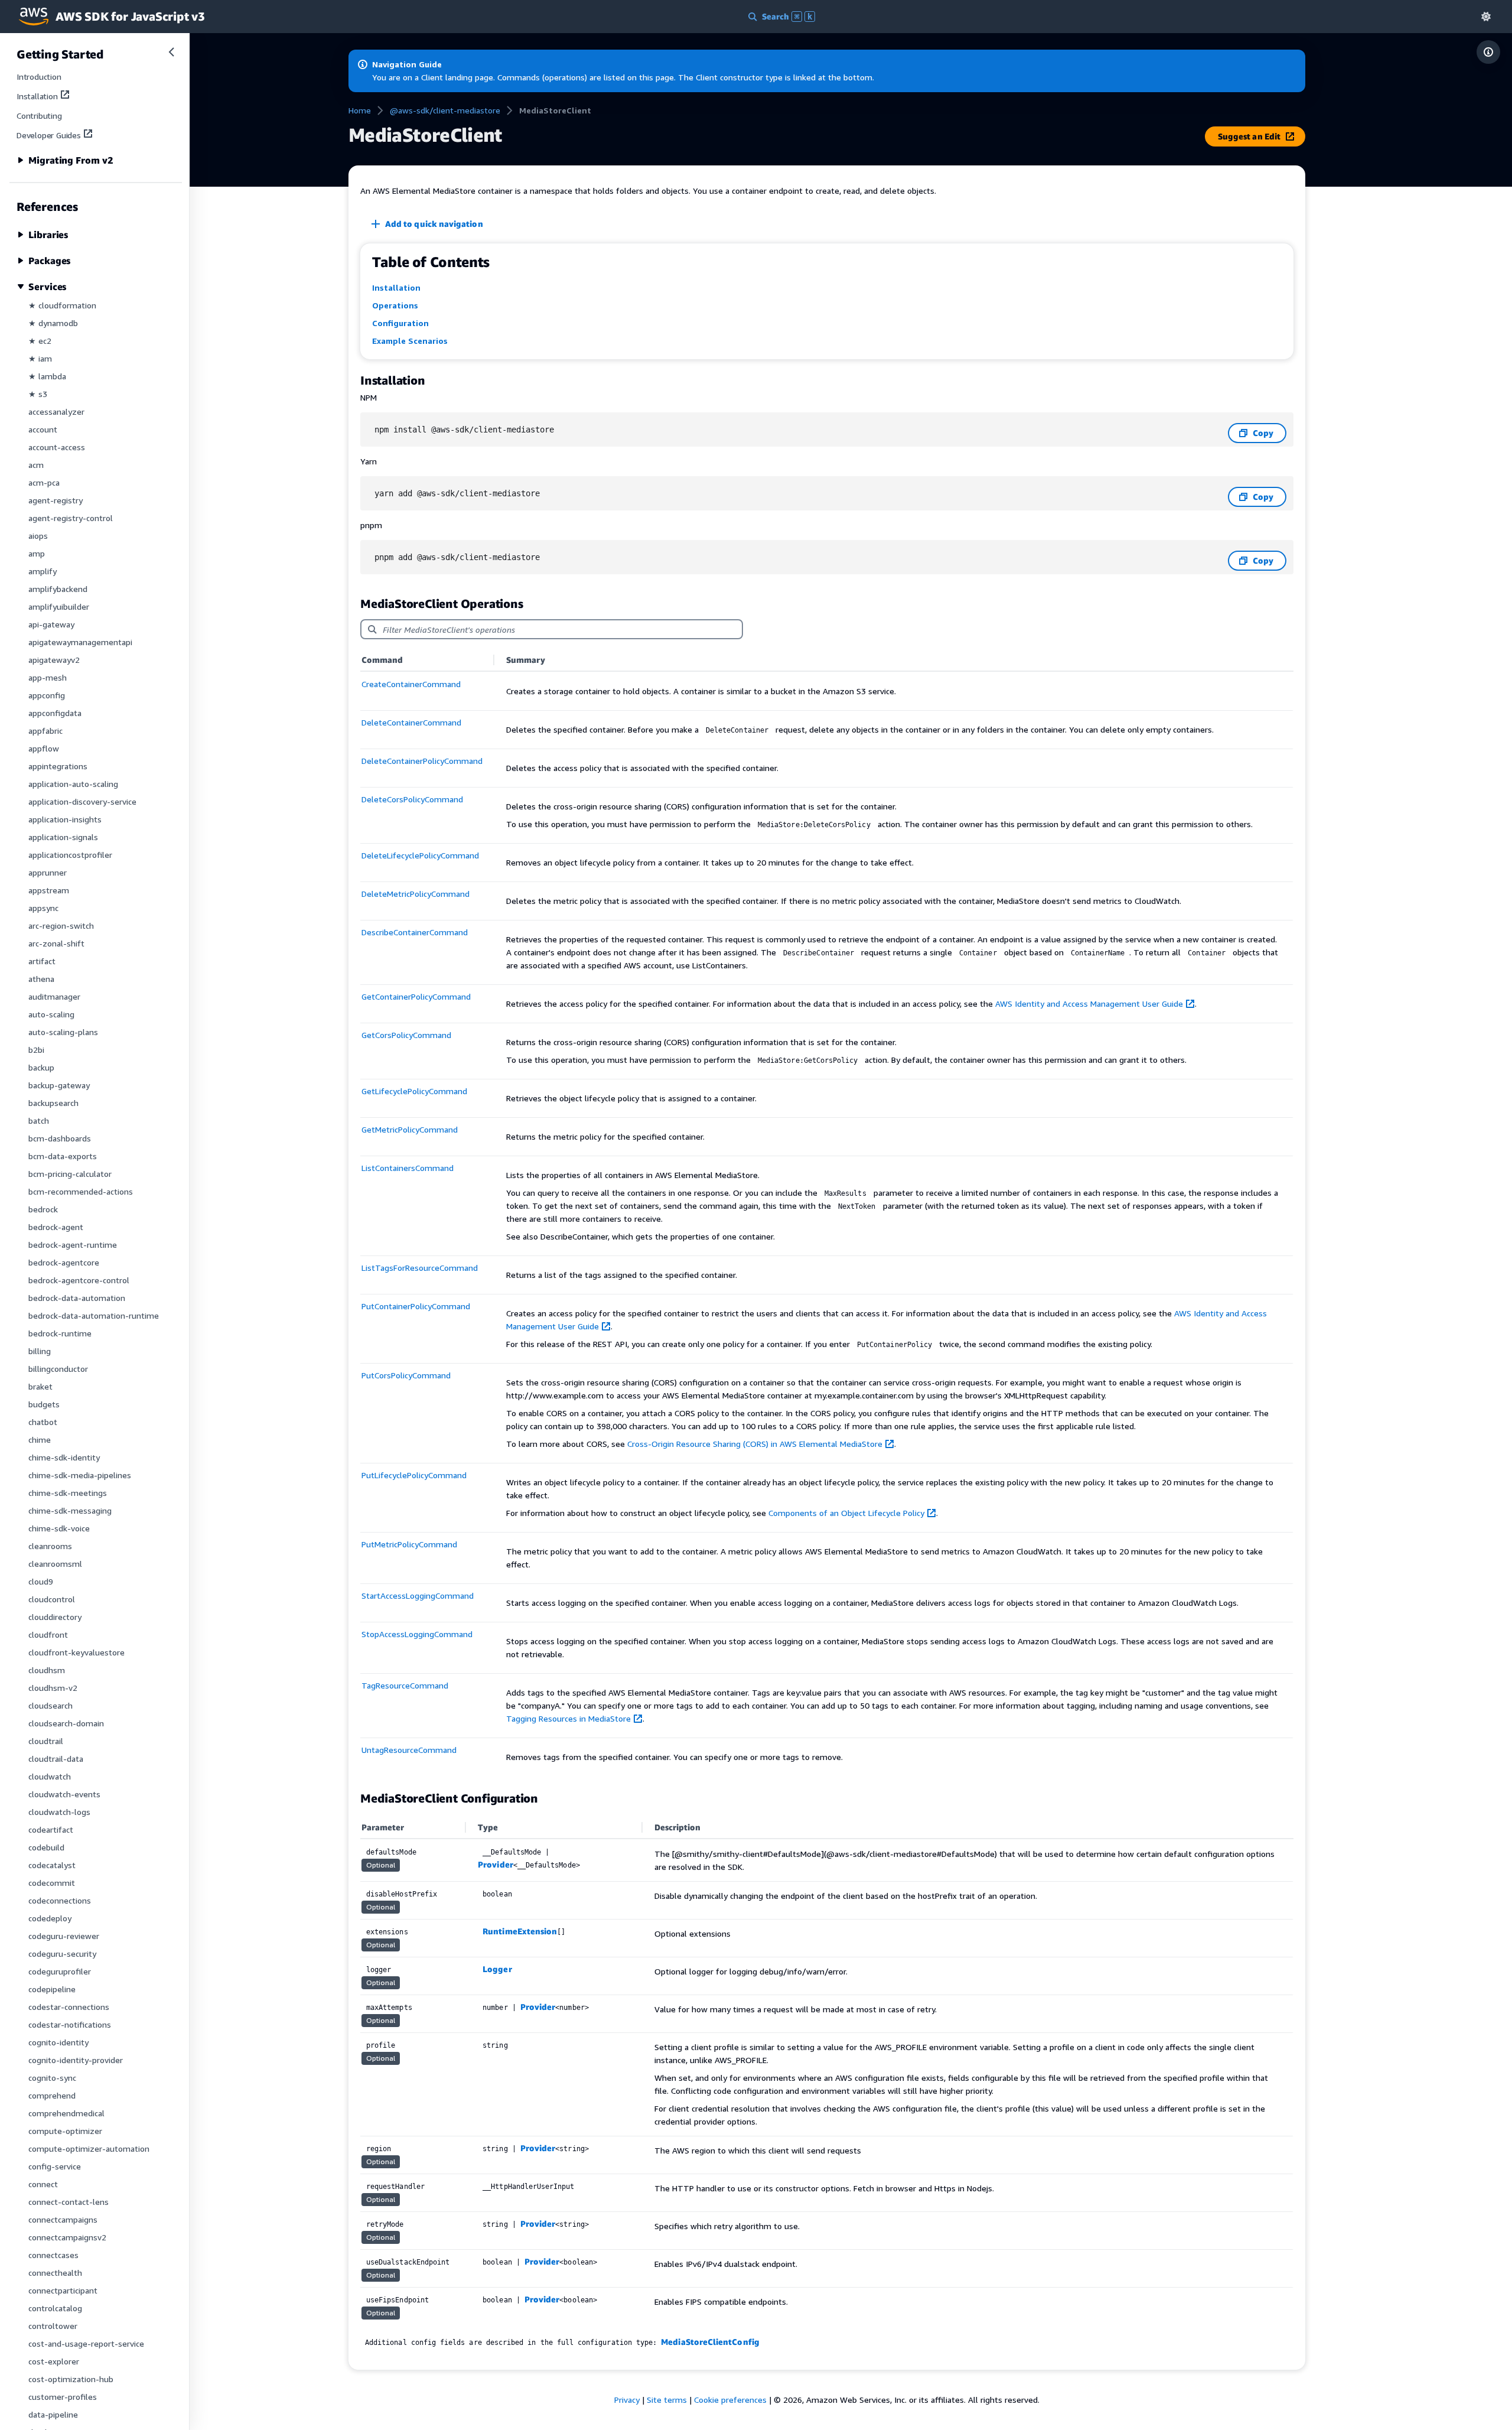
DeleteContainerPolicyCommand (422, 761)
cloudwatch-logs (59, 1812)
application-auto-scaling (73, 784)
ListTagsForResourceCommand (420, 1268)
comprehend (52, 2095)
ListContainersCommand (408, 1168)
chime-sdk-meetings (68, 1493)
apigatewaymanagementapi (80, 642)
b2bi (36, 1050)
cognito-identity (58, 2042)
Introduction (39, 77)
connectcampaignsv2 (67, 2237)
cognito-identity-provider (76, 2060)
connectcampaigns (63, 2219)
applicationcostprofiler (70, 855)
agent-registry (56, 500)
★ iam (40, 358)
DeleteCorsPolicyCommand (412, 799)
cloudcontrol (52, 1599)
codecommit (52, 1883)
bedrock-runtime (60, 1333)
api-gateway (51, 624)
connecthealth (55, 2273)
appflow (44, 748)
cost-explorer (54, 2361)
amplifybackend (58, 589)
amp (37, 553)
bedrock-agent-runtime (73, 1245)
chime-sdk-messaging (70, 1510)
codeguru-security (62, 1954)
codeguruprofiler (60, 1971)
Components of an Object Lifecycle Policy (846, 1513)
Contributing (39, 116)
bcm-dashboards (60, 1138)
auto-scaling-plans (63, 1032)
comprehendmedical (66, 2113)
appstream (49, 890)
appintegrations (58, 766)
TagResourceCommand (405, 1685)
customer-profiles (63, 2397)
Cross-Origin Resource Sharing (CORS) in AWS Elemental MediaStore (755, 1444)
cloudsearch (50, 1705)
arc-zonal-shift (56, 943)
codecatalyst (52, 1865)
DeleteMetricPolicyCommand (416, 894)
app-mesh (48, 677)
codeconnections (60, 1900)
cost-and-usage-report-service (86, 2343)
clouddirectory (55, 1617)
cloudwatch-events (64, 1794)
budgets (44, 1404)
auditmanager (54, 996)
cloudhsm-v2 (53, 1688)
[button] (1486, 16)
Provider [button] (496, 1864)
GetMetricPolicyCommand (410, 1129)
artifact (42, 961)
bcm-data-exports (63, 1156)
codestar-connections (69, 2007)
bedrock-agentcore (64, 1262)
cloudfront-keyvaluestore (76, 1652)
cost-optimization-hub (71, 2379)
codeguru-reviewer (64, 1936)
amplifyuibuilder (59, 606)
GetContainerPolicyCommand (416, 996)
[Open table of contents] (1488, 52)
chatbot (43, 1422)
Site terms (667, 2400)
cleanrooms (50, 1546)
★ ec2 (40, 341)
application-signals (63, 837)
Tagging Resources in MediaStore (568, 1718)
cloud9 (41, 1581)
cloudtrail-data (56, 1759)
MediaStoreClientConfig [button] (710, 2342)
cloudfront (48, 1634)
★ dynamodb (53, 323)
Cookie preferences (730, 2400)
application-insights (65, 819)
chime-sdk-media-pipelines (80, 1475)
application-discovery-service (82, 801)
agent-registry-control (71, 518)
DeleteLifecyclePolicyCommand (420, 855)
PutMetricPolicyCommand (409, 1544)
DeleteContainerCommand (411, 722)
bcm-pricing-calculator (70, 1174)
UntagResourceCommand (409, 1750)
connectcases (53, 2255)
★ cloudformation (62, 305)
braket (40, 1386)
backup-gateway (59, 1085)
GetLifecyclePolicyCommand (414, 1091)
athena (41, 979)
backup (41, 1067)
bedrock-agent (56, 1227)
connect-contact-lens (69, 2202)
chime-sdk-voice (59, 1528)
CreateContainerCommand (411, 684)
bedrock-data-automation (77, 1298)
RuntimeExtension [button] (520, 1931)
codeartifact (51, 1829)
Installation (37, 96)
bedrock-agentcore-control (79, 1280)
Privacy (627, 2400)
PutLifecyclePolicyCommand (414, 1475)
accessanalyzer (56, 411)
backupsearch (53, 1103)
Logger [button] (497, 1969)
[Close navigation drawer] (171, 52)
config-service (55, 2166)
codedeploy (50, 1918)
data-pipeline (53, 2414)
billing (40, 1351)
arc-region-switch (61, 926)
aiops (38, 536)
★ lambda (47, 376)
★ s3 (38, 394)
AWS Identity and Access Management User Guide (1089, 1003)
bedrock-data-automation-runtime (94, 1315)
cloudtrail (46, 1741)
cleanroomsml (55, 1564)
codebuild (46, 1847)
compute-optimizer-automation (89, 2148)
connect (43, 2184)
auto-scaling (51, 1014)
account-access (57, 447)
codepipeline (52, 1989)
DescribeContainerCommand (415, 932)
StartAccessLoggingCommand (418, 1595)
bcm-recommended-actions (81, 1191)
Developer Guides (49, 135)
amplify (43, 571)
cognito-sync (52, 2078)
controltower (53, 2326)
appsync (43, 908)
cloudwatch (50, 1776)
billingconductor (58, 1369)
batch (39, 1120)
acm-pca (44, 482)
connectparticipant (63, 2290)
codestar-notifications (70, 2024)
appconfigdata (55, 713)
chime (40, 1440)
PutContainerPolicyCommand (416, 1306)
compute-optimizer (65, 2131)
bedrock (43, 1209)
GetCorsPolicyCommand (406, 1035)
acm (36, 465)
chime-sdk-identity (64, 1457)
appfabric (45, 731)
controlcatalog (55, 2308)
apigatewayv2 (54, 660)
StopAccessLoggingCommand (417, 1634)
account (43, 429)
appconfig (47, 695)
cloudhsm (47, 1670)
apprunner (48, 872)
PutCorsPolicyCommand (406, 1375)
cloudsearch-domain (66, 1723)
